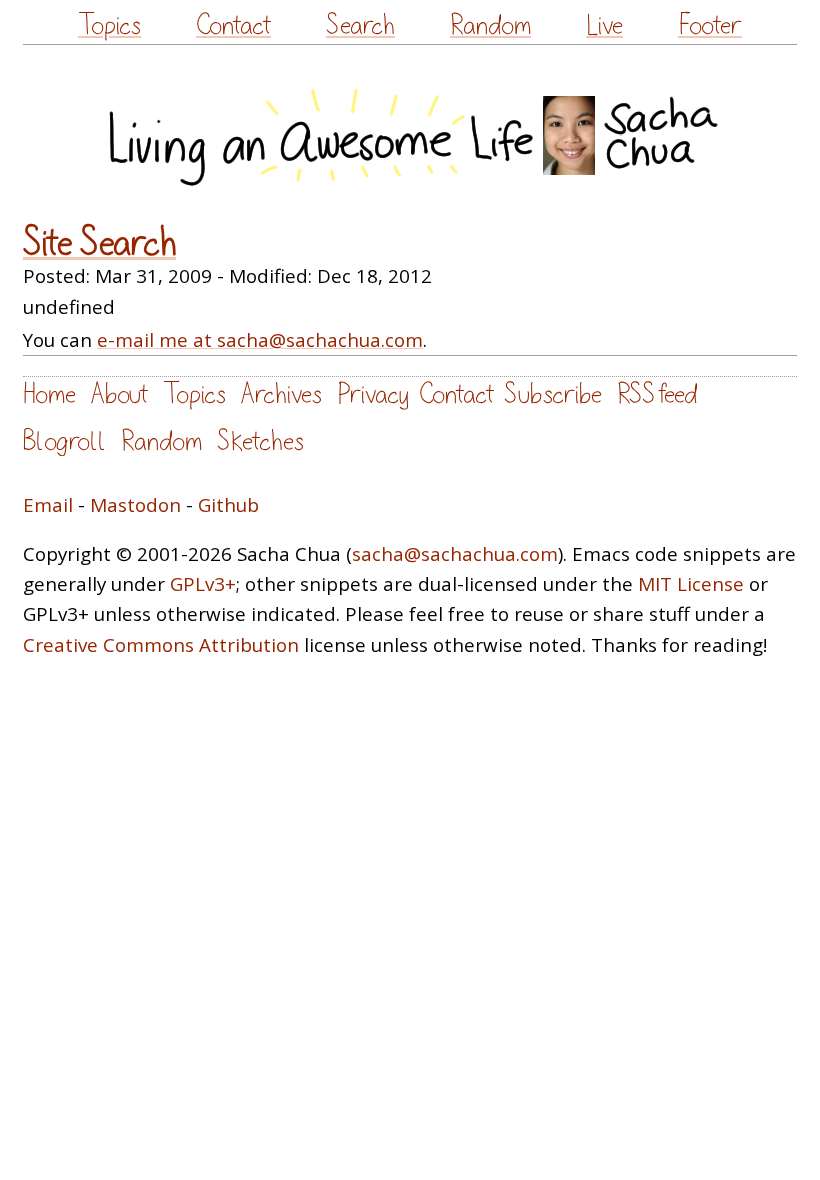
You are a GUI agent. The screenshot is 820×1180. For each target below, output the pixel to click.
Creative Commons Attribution (161, 645)
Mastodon (135, 505)
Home (49, 394)
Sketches (260, 441)
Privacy (373, 394)
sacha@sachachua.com (455, 554)
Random (490, 25)
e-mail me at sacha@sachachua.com (260, 340)
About (119, 394)
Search (360, 25)
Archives (281, 394)
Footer (710, 25)
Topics (109, 25)
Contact (233, 25)
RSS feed (657, 394)
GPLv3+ (203, 584)
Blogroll (64, 441)
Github (228, 505)
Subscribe (553, 394)
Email (48, 505)
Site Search (99, 244)
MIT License (691, 584)
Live (604, 25)
